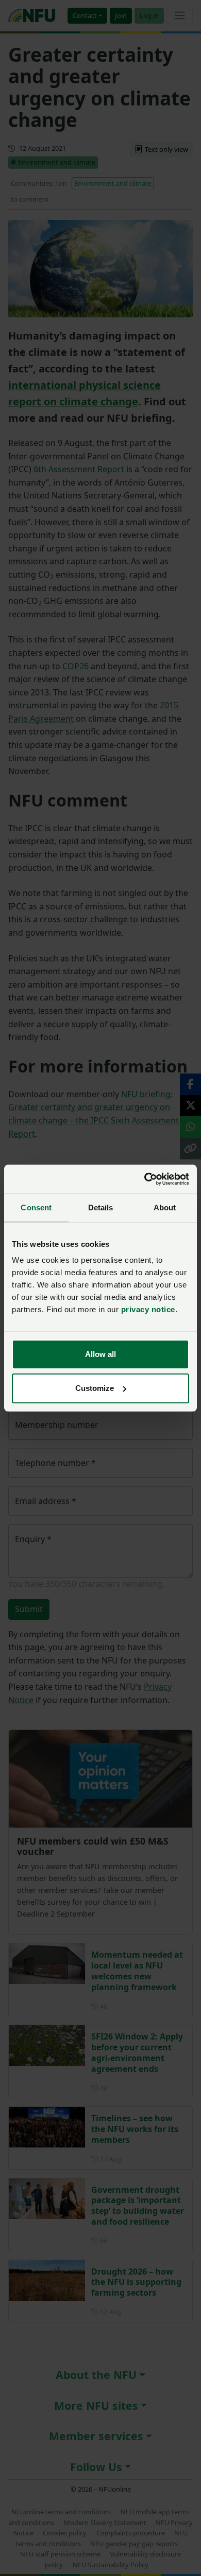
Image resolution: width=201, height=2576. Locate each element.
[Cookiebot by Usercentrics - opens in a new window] (145, 1179)
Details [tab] (101, 1207)
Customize (95, 1388)
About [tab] (165, 1207)
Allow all (100, 1354)
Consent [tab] (36, 1207)
